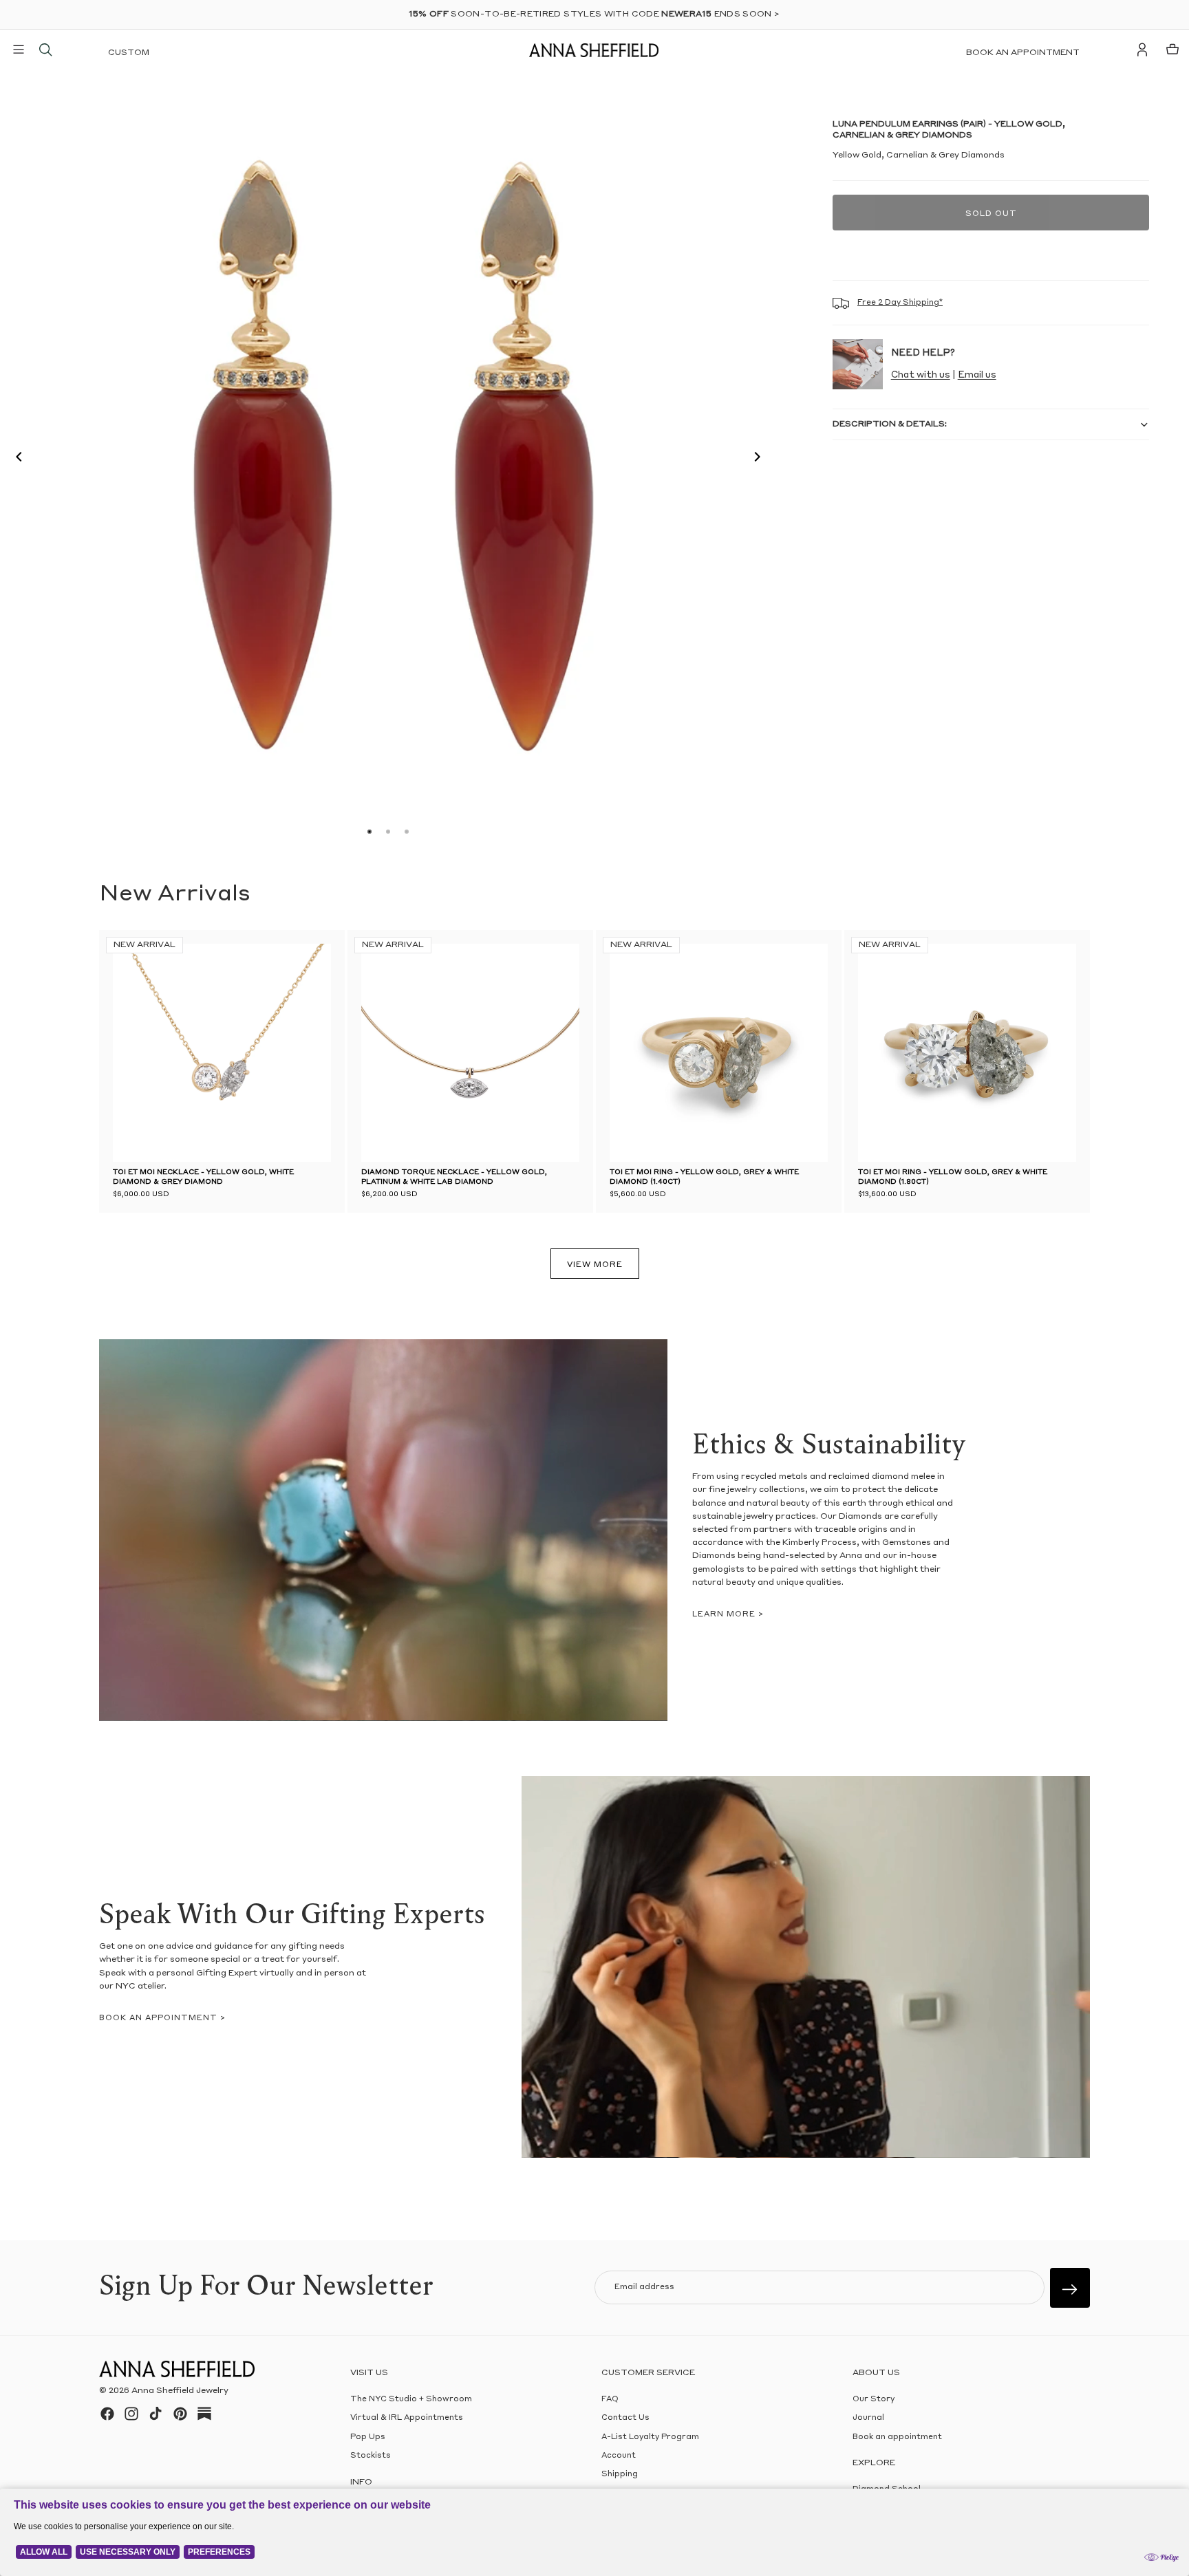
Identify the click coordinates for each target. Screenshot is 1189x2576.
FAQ (610, 2400)
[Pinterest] (180, 2414)
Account (619, 2456)
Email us (977, 375)
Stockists (371, 2456)
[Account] (1142, 50)
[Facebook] (107, 2414)
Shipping (620, 2475)
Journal (868, 2418)
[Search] (45, 50)
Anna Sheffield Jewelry (180, 2391)
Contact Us (625, 2418)
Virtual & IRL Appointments (407, 2418)
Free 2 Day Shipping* (900, 303)
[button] (15, 459)
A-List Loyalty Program (650, 2437)
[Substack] (204, 2414)
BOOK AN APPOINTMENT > (162, 2018)
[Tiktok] (156, 2414)
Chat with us (921, 375)
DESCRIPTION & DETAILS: (890, 424)
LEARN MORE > (728, 1615)
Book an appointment (1023, 53)
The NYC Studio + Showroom (411, 2400)
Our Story (874, 2400)
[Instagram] (131, 2414)
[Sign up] (1070, 2288)
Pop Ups (368, 2437)
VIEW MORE (595, 1265)
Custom (129, 53)
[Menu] (19, 50)
